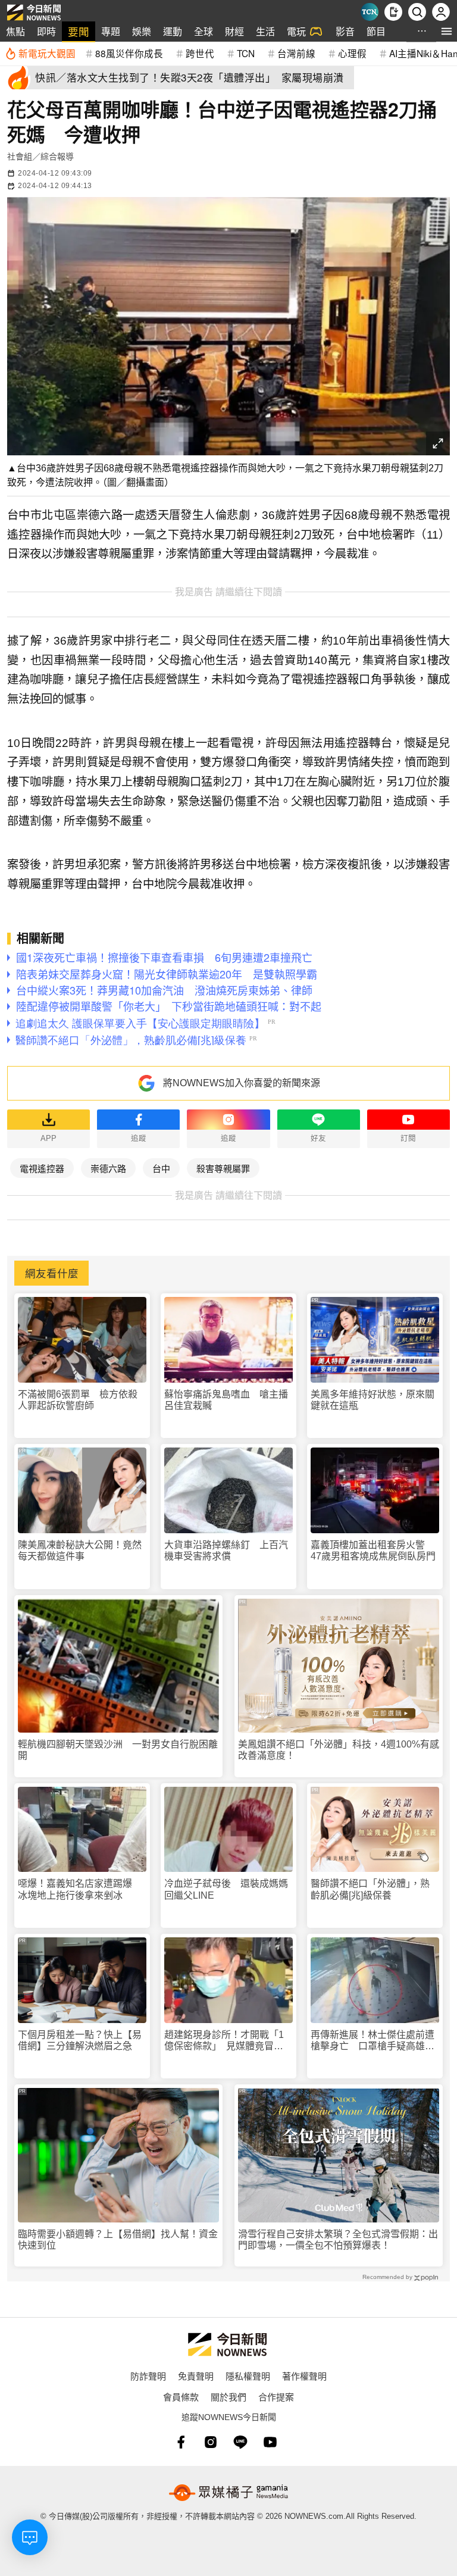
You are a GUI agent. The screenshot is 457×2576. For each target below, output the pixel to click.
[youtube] (270, 2442)
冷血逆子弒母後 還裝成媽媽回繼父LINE (226, 1889)
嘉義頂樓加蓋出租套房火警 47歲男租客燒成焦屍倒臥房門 (373, 1550)
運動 (173, 31)
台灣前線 (296, 53)
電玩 (296, 31)
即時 (46, 31)
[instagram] (211, 2442)
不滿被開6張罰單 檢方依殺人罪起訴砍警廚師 (78, 1400)
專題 (111, 31)
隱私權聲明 (248, 2376)
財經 (234, 31)
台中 (161, 1168)
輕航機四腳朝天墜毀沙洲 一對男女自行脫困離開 (118, 1750)
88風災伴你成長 (129, 53)
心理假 (352, 53)
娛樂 (142, 31)
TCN (246, 53)
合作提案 (276, 2397)
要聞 (79, 31)
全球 (204, 31)
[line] (240, 2442)
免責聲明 (196, 2376)
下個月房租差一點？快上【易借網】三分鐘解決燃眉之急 (80, 2040)
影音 (345, 31)
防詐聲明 (148, 2376)
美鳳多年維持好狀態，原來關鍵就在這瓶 (373, 1400)
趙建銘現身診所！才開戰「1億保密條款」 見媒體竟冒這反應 (224, 2041)
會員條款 (181, 2397)
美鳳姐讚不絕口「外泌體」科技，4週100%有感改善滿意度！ (339, 1750)
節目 (376, 31)
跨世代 (200, 53)
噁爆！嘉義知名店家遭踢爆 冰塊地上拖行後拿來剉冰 (80, 1889)
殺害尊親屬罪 (223, 1168)
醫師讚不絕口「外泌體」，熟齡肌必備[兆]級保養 (370, 1889)
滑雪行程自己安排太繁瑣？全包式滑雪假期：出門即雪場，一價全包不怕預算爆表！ (338, 2240)
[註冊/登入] (441, 12)
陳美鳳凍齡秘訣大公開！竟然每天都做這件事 (80, 1550)
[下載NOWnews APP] (393, 12)
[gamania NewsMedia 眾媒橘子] (228, 2493)
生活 (265, 31)
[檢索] (417, 12)
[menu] (447, 31)
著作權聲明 (304, 2376)
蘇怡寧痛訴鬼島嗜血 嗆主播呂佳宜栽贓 (226, 1400)
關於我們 (228, 2397)
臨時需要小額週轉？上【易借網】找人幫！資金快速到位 (118, 2240)
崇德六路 (108, 1168)
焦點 (15, 31)
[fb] (181, 2442)
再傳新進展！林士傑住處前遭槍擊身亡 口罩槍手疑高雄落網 (373, 2041)
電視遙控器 (42, 1168)
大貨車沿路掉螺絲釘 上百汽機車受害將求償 (226, 1550)
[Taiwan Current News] (370, 12)
